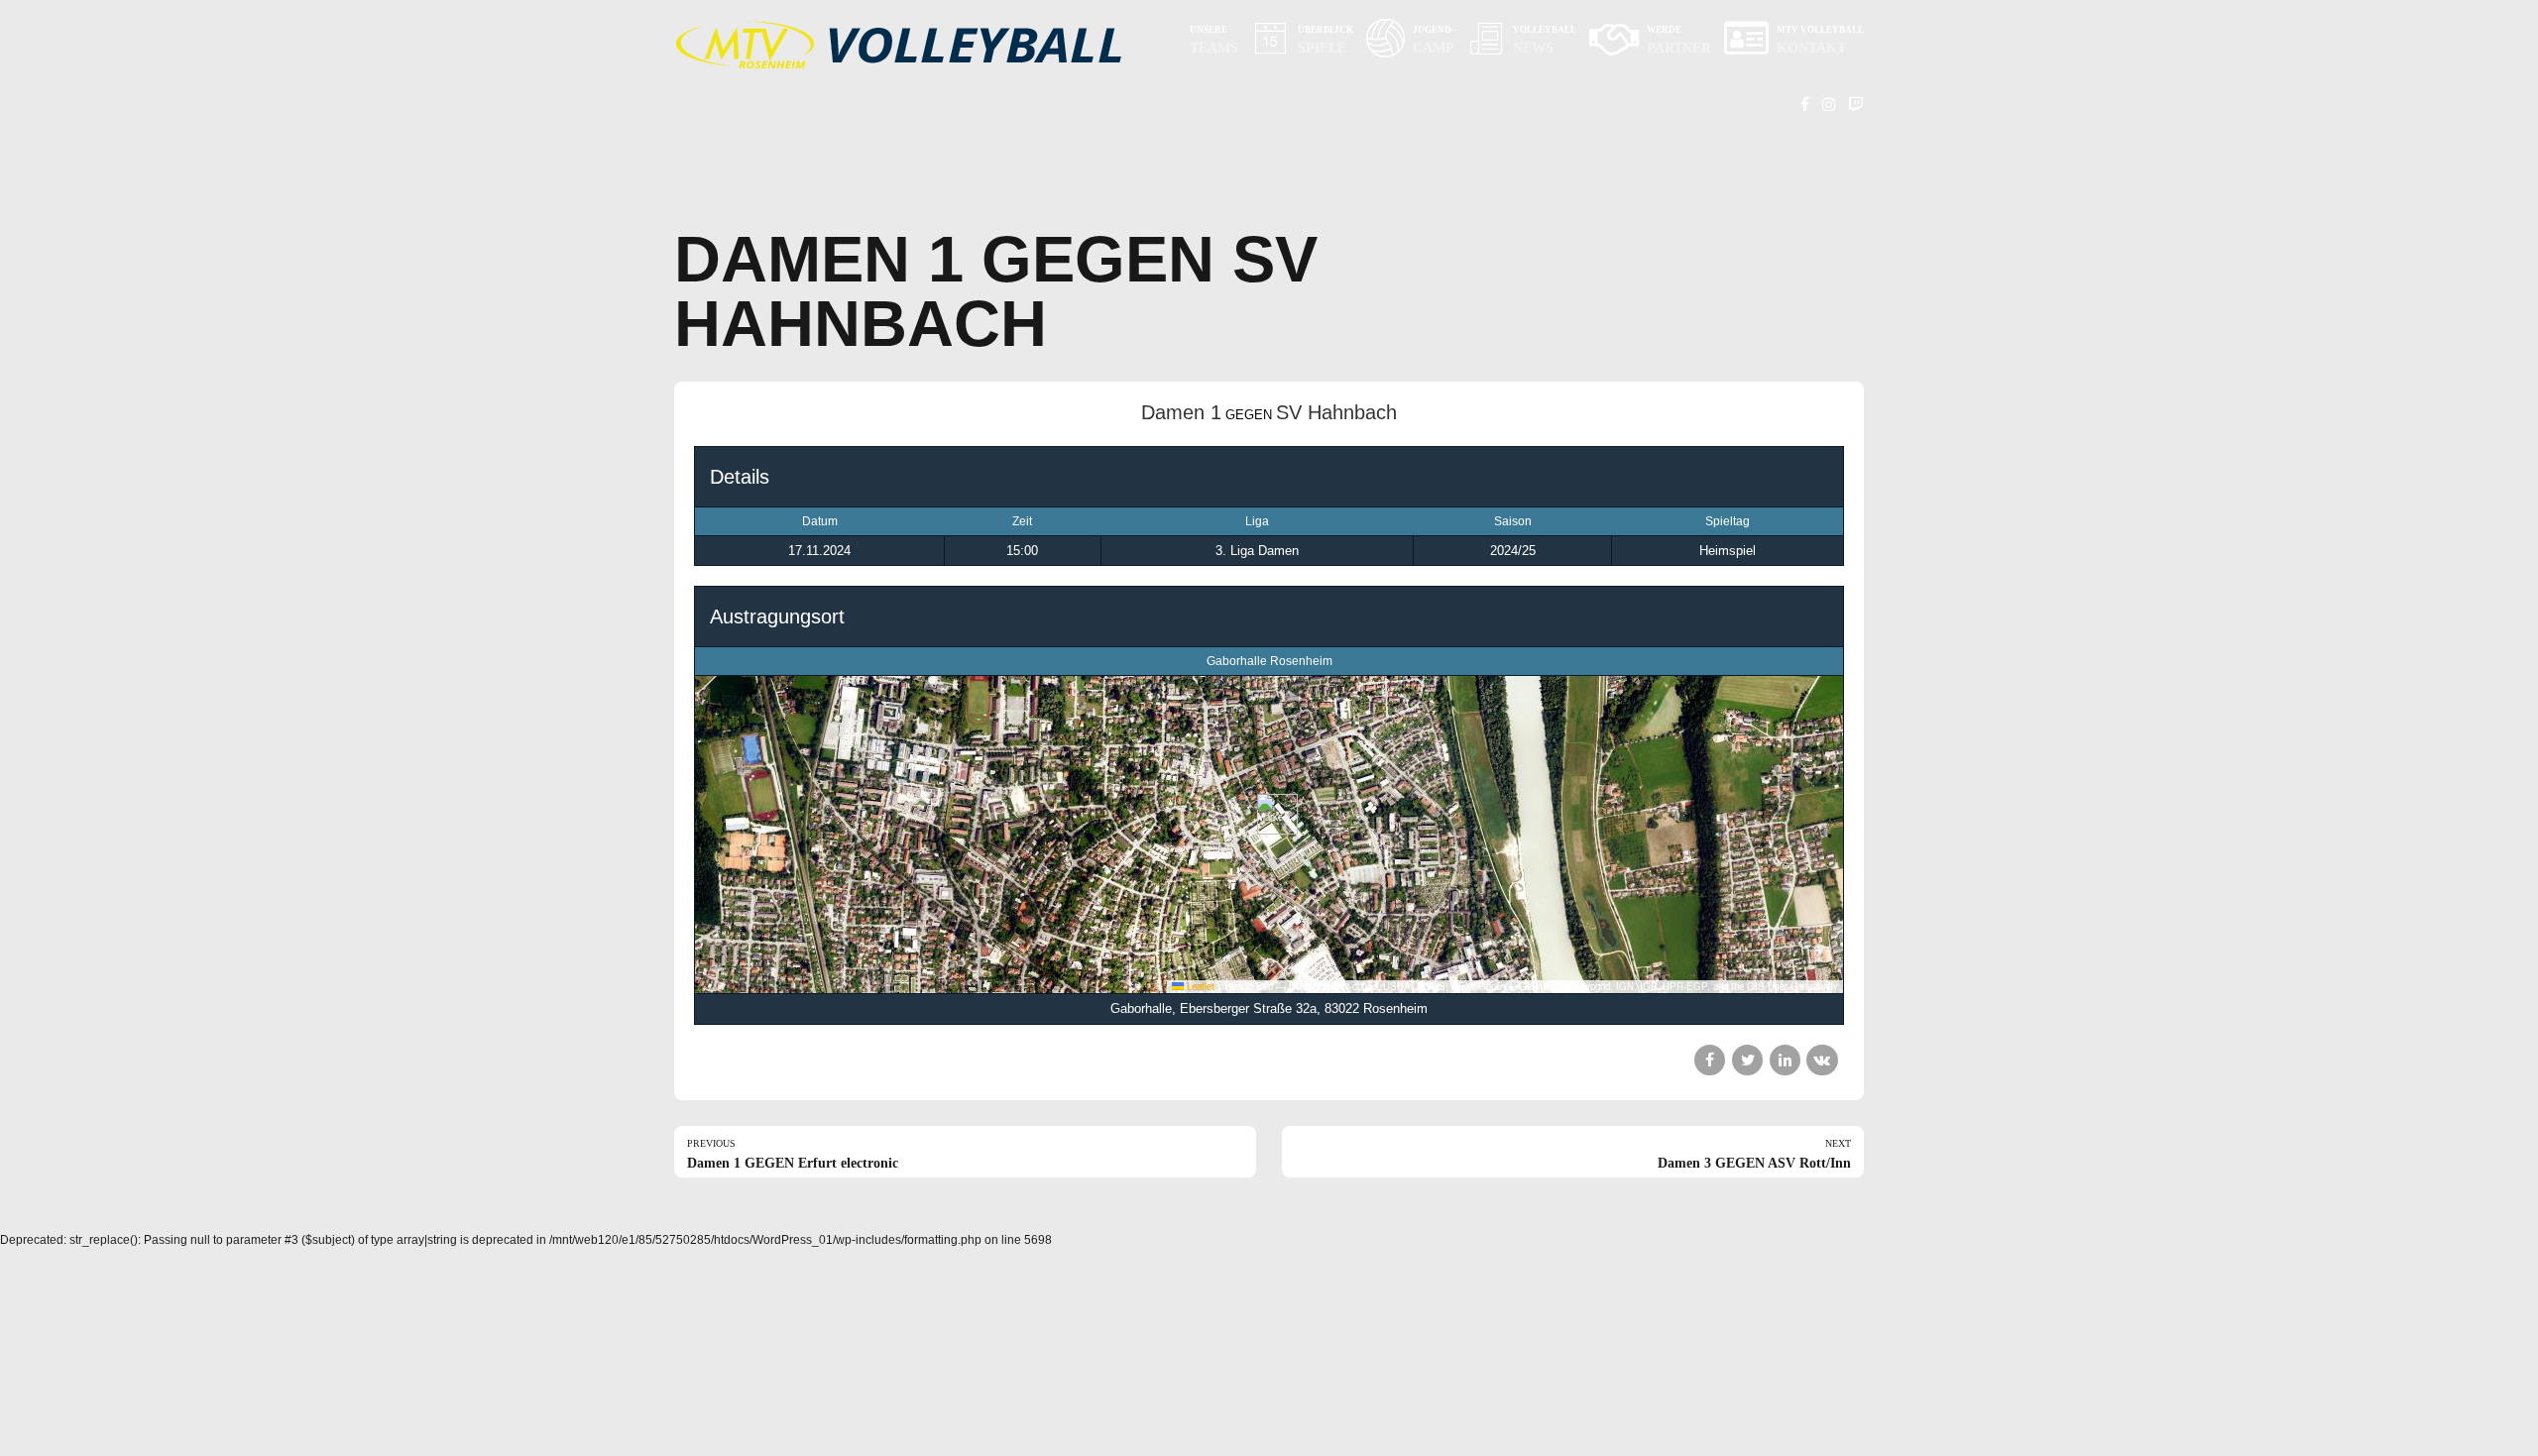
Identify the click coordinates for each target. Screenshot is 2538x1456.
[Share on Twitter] (1747, 1060)
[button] (1269, 814)
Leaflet (1199, 986)
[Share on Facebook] (1710, 1060)
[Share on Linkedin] (1785, 1060)
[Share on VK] (1822, 1060)
